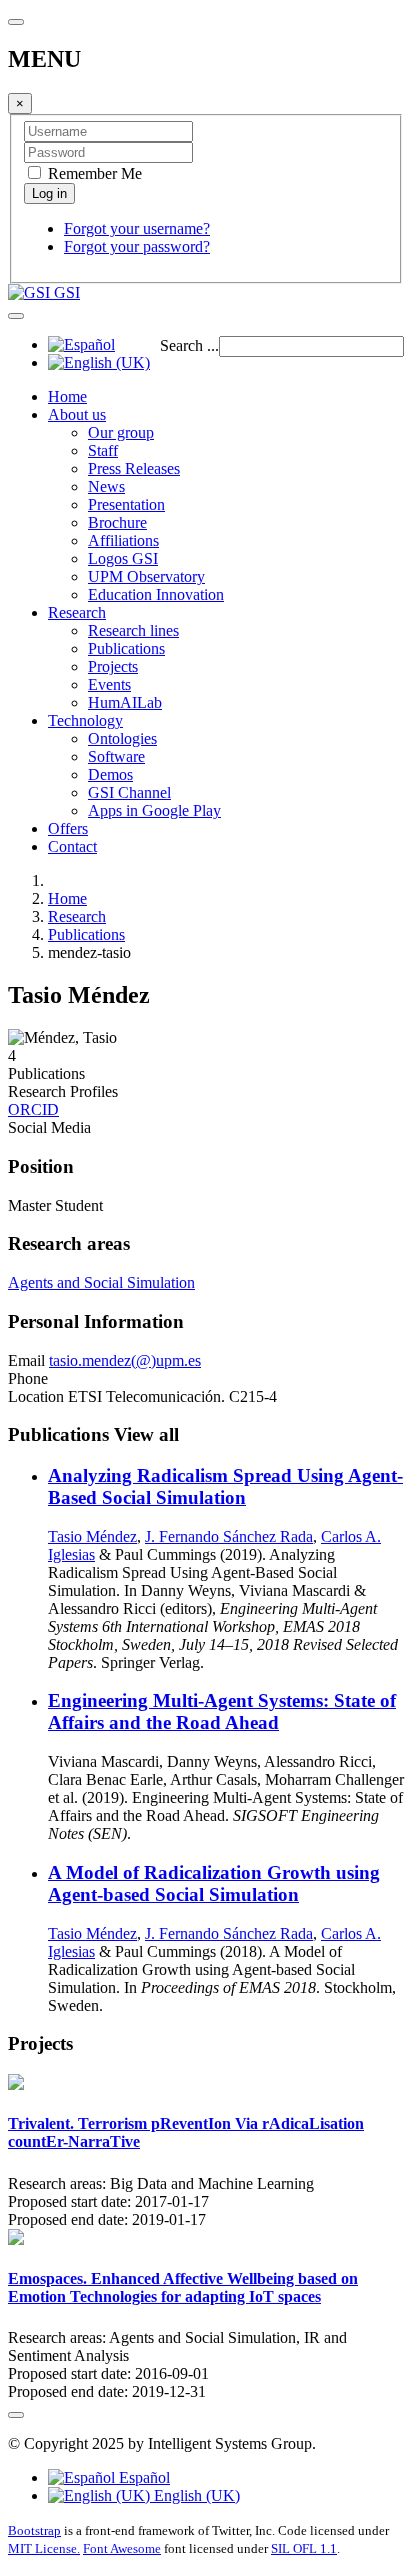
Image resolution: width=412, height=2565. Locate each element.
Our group (121, 432)
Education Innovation (156, 594)
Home (67, 396)
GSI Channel (129, 792)
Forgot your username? (137, 228)
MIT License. (44, 2548)
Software (116, 756)
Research (77, 612)
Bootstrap (34, 2530)
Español (142, 2477)
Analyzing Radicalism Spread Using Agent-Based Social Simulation (225, 1486)
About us (77, 414)
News (106, 486)
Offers (68, 828)
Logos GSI (123, 558)
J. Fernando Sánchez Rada (229, 1536)
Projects (113, 666)
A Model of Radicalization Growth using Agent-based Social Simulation (214, 1883)
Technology (85, 720)
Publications (126, 648)
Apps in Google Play (154, 810)
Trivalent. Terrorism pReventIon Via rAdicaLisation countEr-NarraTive (186, 2132)
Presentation (126, 504)
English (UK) (195, 2495)
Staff (103, 450)
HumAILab (125, 702)
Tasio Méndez (92, 1536)
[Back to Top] (16, 2415)
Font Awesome (122, 2548)
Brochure (117, 522)
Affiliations (123, 540)
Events (109, 684)
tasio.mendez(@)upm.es (125, 1360)
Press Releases (134, 468)
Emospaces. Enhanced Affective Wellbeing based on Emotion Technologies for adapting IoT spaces (183, 2287)
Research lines (133, 630)
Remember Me (93, 173)
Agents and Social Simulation (101, 1282)
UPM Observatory (146, 576)
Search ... (189, 345)
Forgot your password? (137, 246)
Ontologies (122, 738)
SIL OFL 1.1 (304, 2548)
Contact (72, 846)
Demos (110, 774)
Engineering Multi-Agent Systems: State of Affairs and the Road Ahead (222, 1711)
